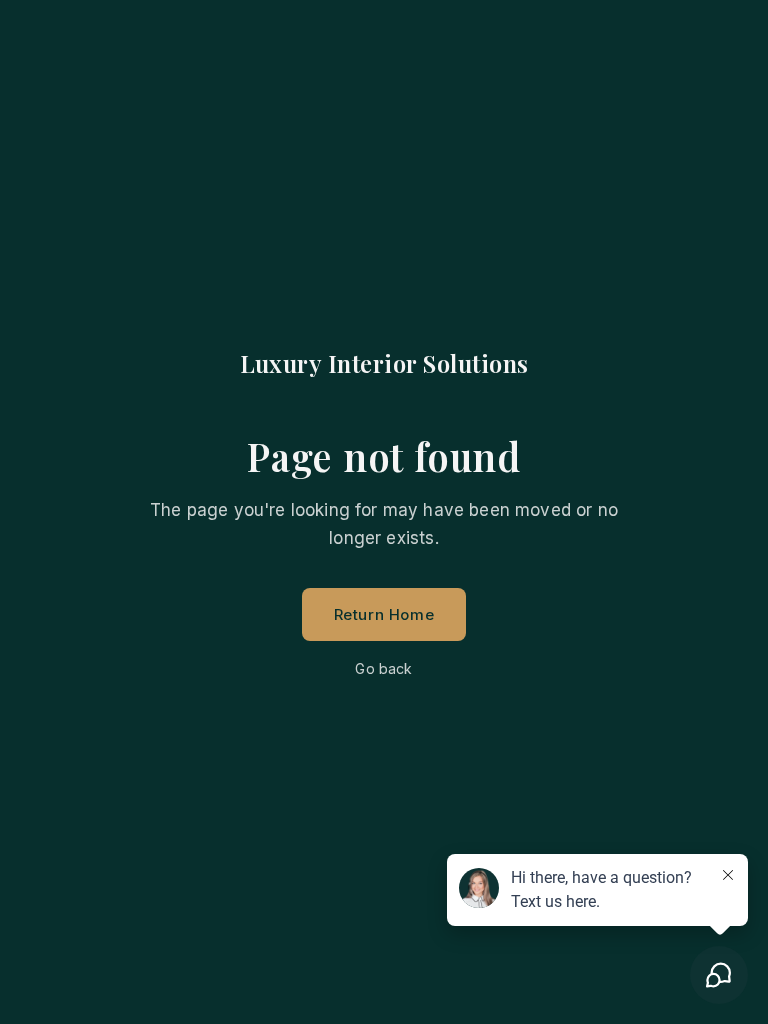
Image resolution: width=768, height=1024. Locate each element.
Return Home (384, 614)
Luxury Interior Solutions (384, 363)
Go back (383, 668)
